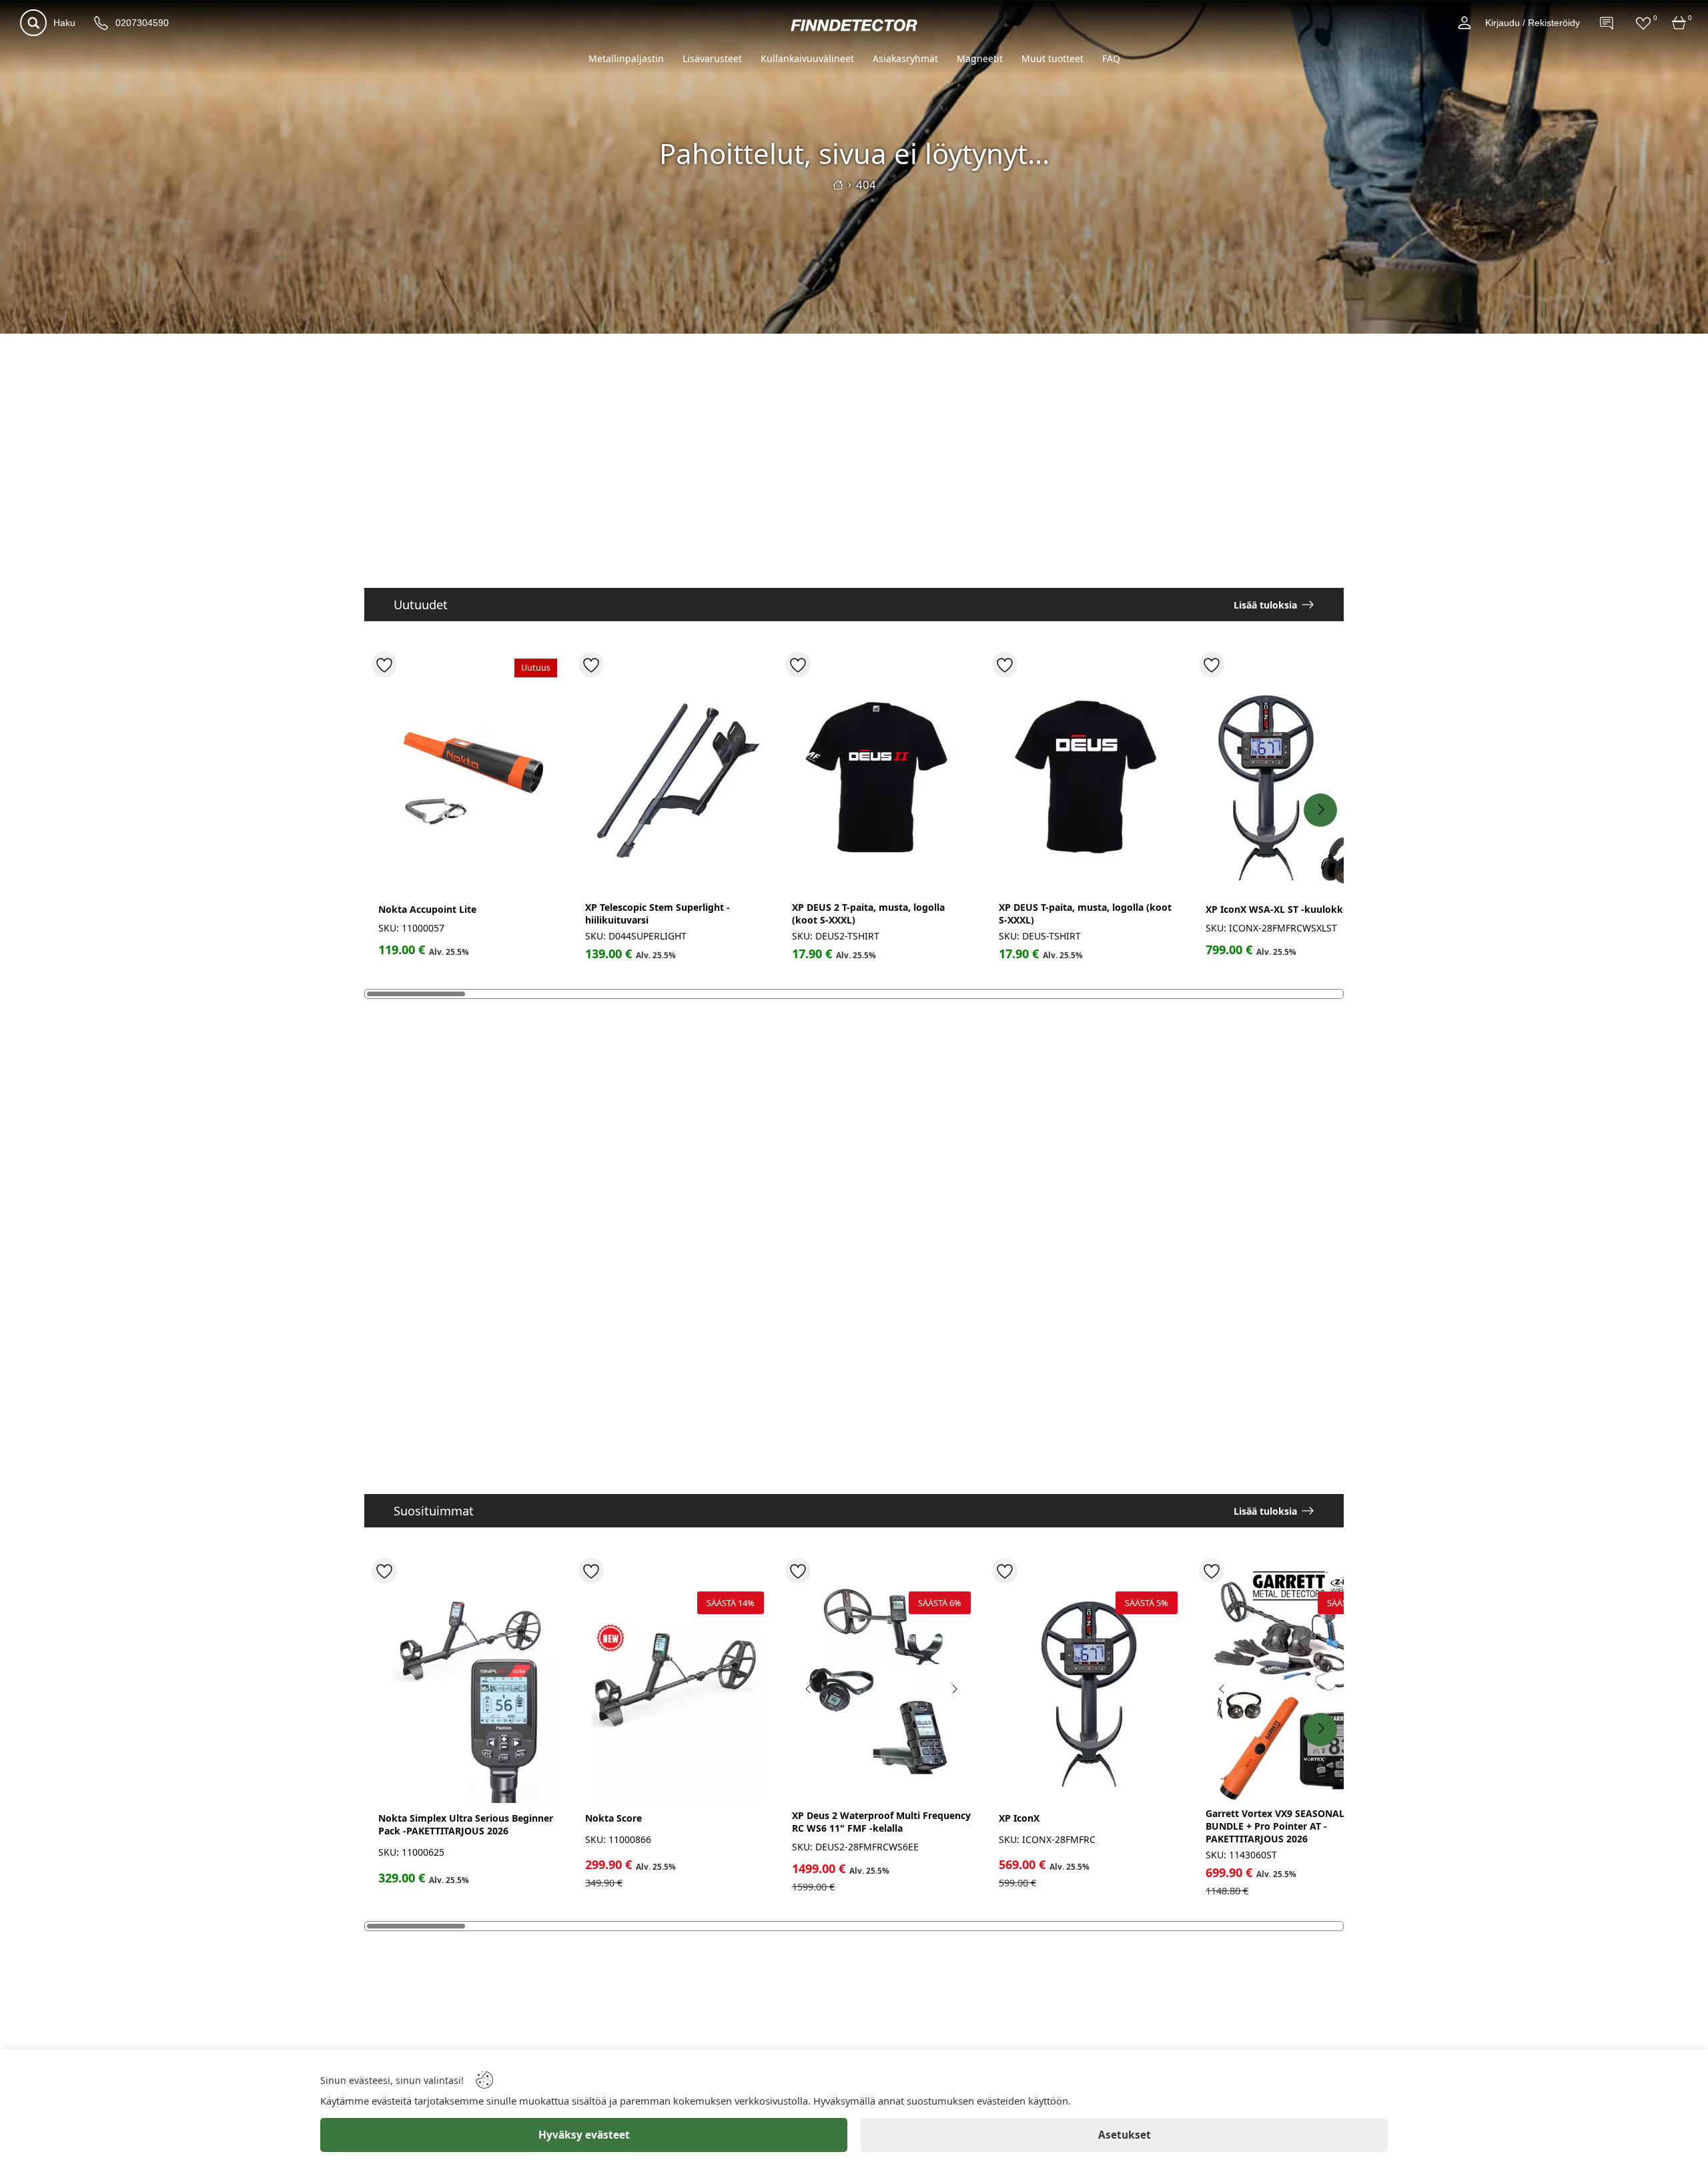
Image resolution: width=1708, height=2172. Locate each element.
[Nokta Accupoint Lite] (468, 778)
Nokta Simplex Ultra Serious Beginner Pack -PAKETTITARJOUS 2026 (466, 1824)
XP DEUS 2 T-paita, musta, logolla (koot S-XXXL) (868, 914)
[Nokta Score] (675, 1684)
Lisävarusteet (712, 58)
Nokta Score (613, 1818)
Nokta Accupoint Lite (427, 909)
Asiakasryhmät (905, 58)
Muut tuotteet (1052, 58)
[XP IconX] (1088, 1684)
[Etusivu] (838, 185)
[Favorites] (1643, 23)
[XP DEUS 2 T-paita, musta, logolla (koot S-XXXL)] (881, 778)
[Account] (1464, 23)
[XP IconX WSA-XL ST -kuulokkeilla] (1295, 778)
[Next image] (954, 1689)
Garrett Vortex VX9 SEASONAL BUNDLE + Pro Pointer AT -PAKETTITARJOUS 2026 (1275, 1826)
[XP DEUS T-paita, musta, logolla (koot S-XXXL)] (1088, 778)
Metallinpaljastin (626, 58)
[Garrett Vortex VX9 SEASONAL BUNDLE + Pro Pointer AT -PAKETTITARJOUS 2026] (1295, 1684)
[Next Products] (1320, 810)
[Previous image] (809, 1689)
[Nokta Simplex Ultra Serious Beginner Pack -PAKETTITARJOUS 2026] (468, 1684)
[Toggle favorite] (384, 665)
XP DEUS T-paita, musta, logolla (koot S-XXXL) (1085, 914)
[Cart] (1679, 23)
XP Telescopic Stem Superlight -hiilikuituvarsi (658, 914)
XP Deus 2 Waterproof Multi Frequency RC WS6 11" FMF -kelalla (881, 1822)
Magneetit (980, 58)
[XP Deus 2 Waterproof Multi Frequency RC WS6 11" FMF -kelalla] (881, 1684)
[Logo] (854, 25)
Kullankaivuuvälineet (807, 58)
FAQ (1111, 58)
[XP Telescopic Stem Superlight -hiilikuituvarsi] (675, 778)
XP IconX (1019, 1818)
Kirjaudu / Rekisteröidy (1533, 23)
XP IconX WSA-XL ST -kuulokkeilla (1284, 909)
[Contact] (1607, 23)
